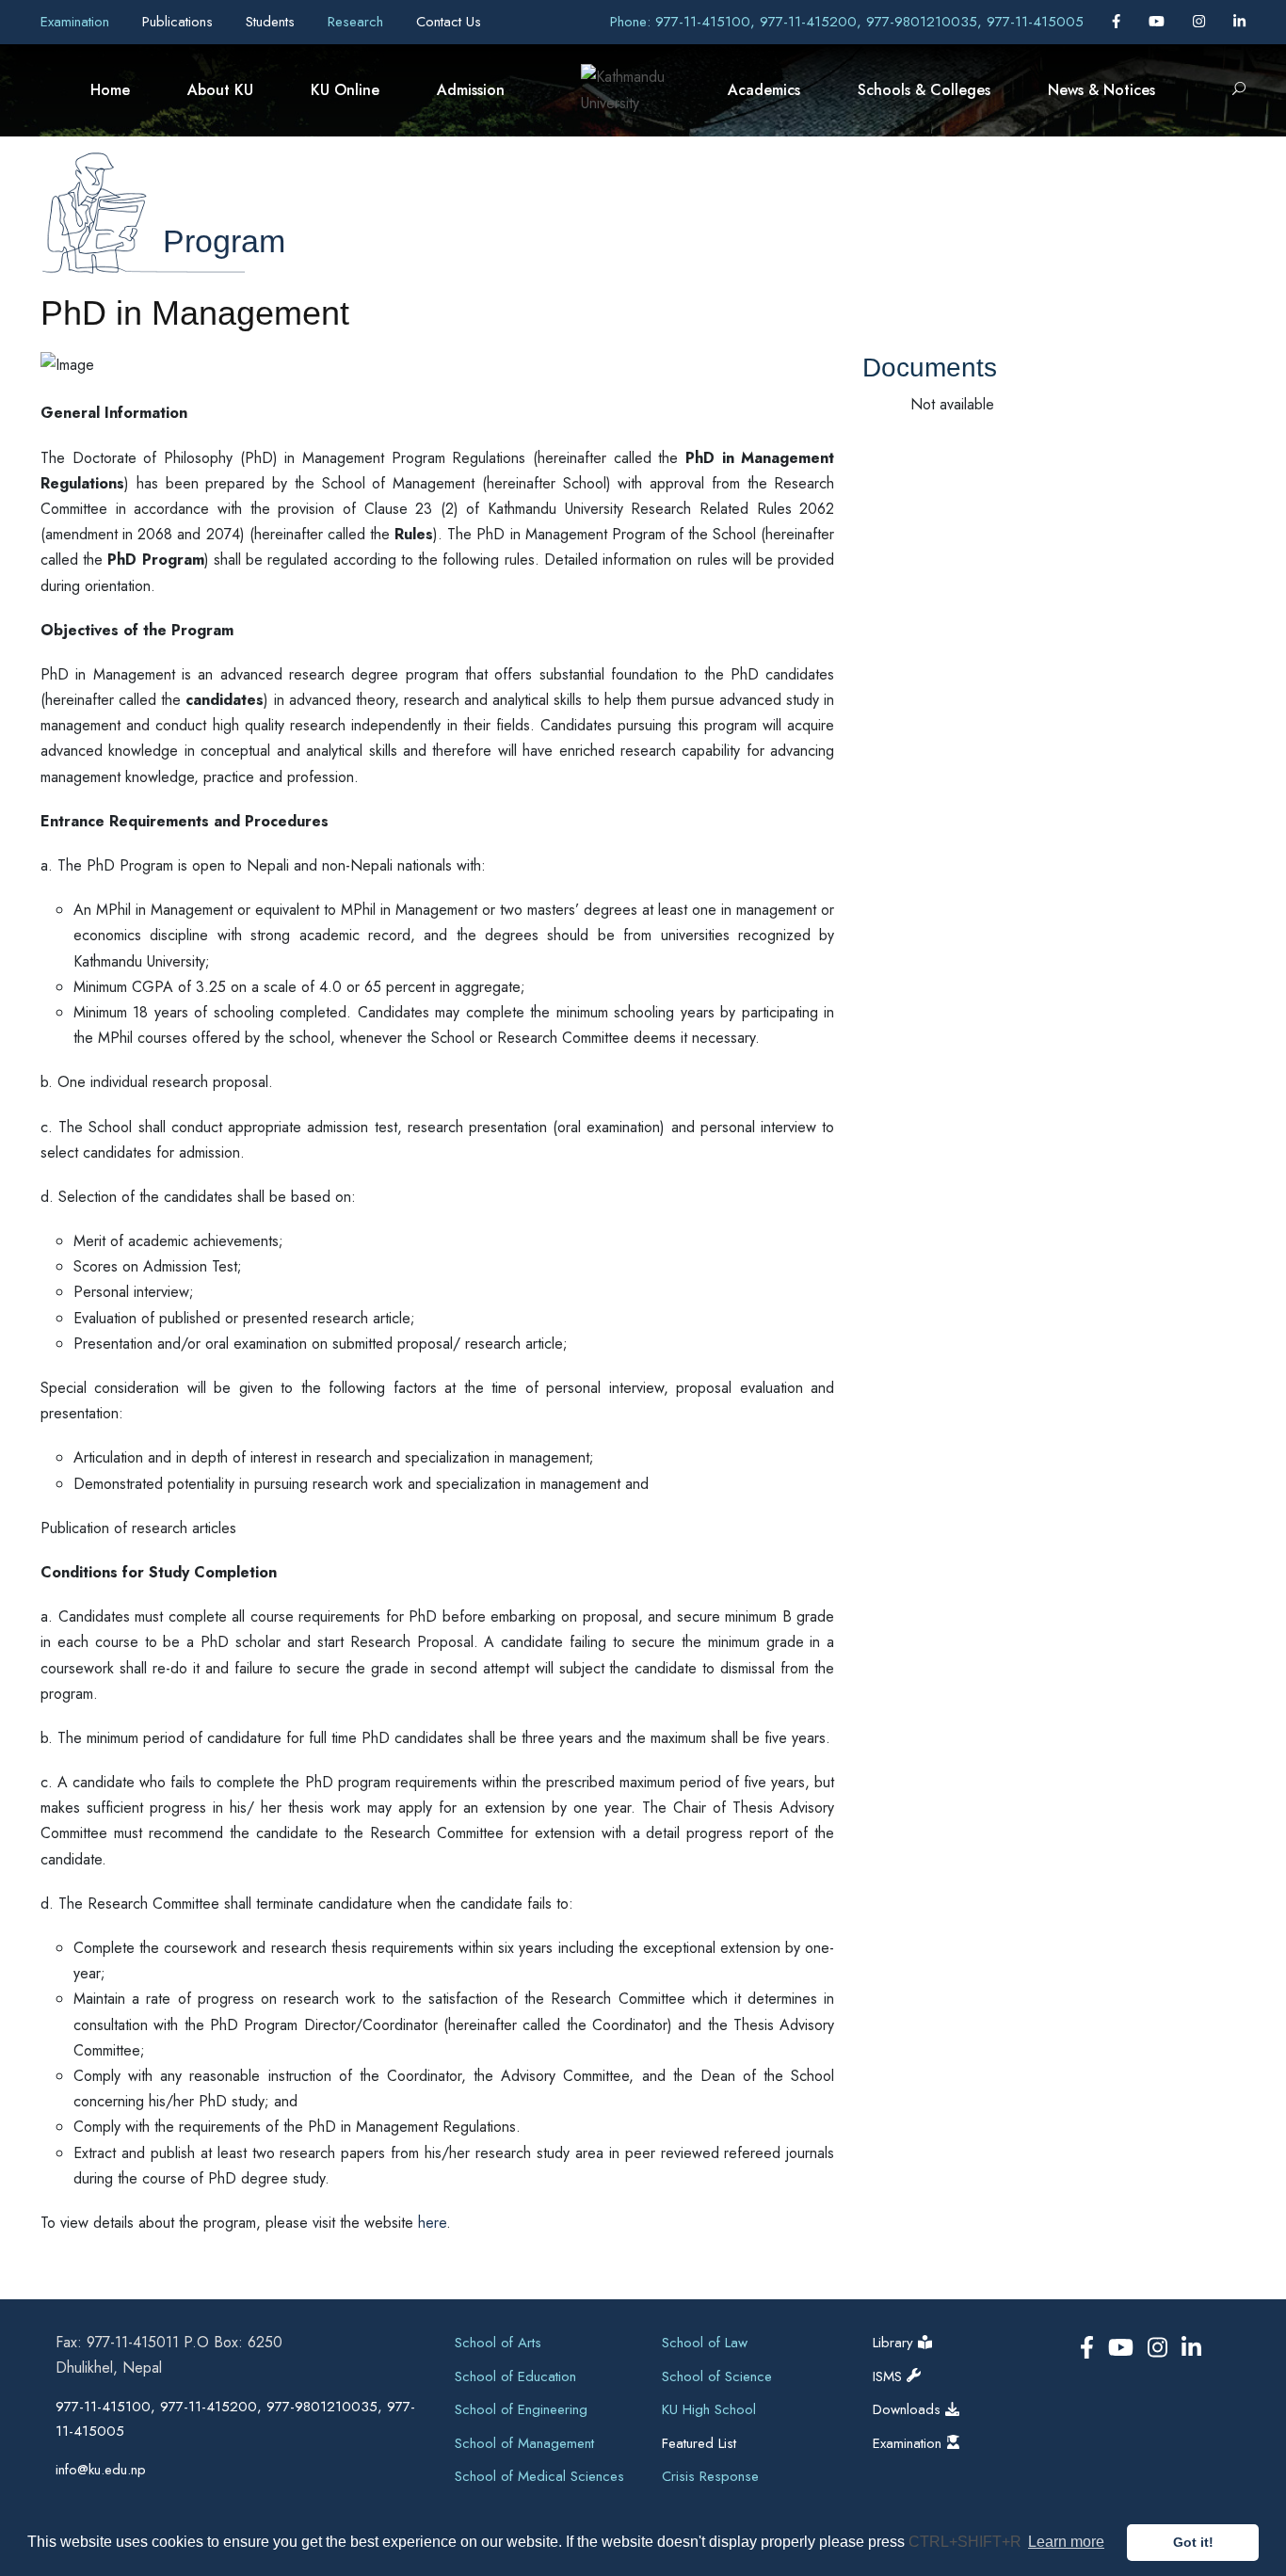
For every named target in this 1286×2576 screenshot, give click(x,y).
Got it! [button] (1193, 2542)
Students (273, 22)
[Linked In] (1239, 22)
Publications (180, 22)
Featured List (699, 2443)
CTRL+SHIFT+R (967, 2542)
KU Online (345, 90)
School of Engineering (521, 2409)
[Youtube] (1159, 22)
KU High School (709, 2409)
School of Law (705, 2343)
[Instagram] (1201, 22)
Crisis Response (710, 2476)
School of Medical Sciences (539, 2476)
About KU (220, 90)
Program (224, 241)
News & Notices (1101, 90)
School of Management (524, 2443)
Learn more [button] (1066, 2542)
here (432, 2223)
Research (358, 22)
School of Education (515, 2376)
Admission (471, 90)
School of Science (717, 2376)
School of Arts (498, 2343)
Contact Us (449, 22)
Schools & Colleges (924, 90)
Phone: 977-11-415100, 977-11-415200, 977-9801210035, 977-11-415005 (847, 22)
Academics (764, 90)
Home (110, 90)
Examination (77, 22)
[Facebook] (1118, 22)
